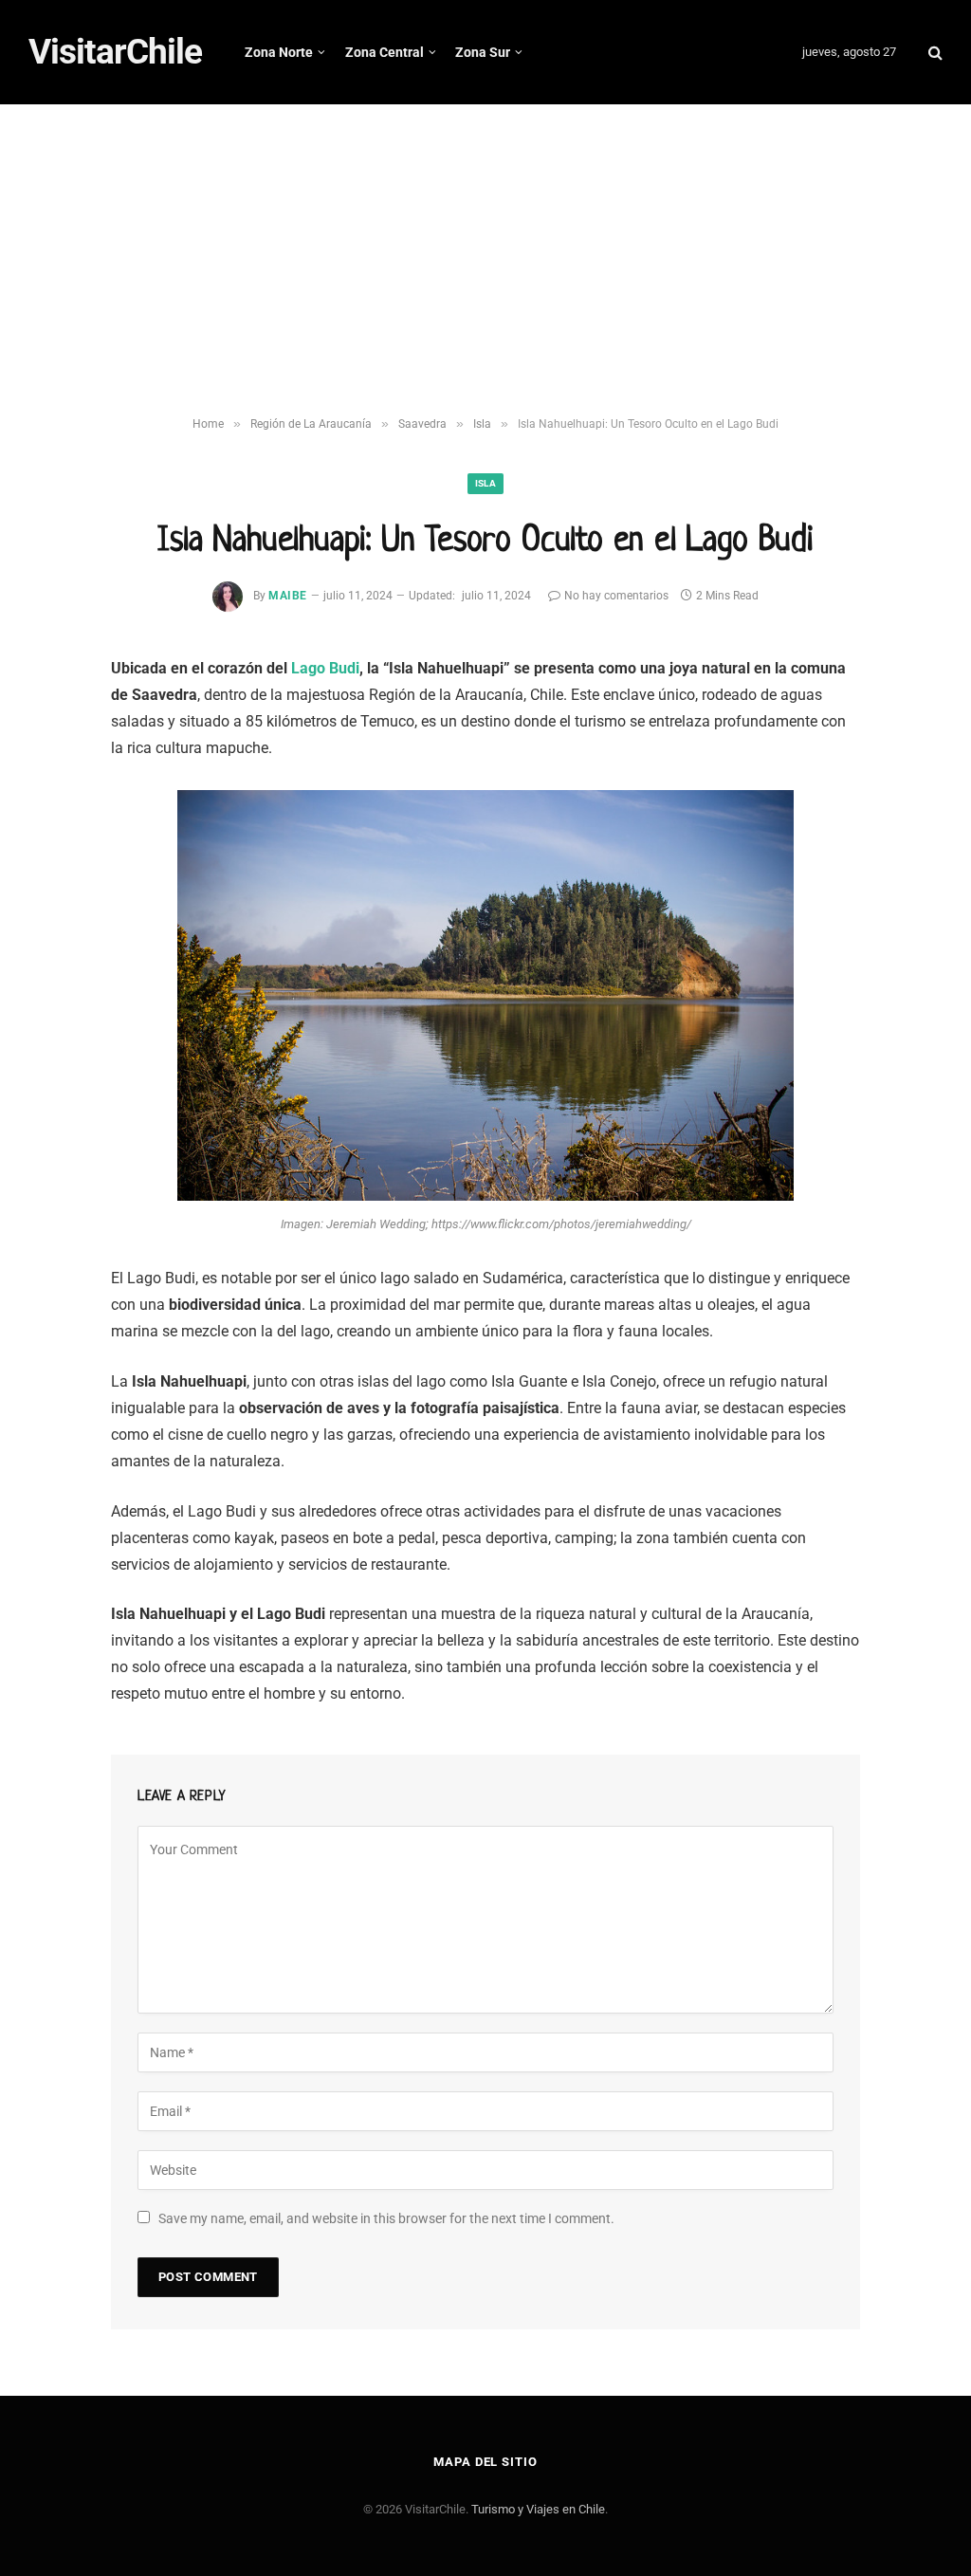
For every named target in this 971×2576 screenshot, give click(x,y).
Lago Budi (325, 668)
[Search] (934, 53)
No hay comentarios (616, 596)
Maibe (287, 596)
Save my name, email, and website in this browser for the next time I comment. (386, 2218)
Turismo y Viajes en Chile (538, 2509)
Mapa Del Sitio (485, 2462)
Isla (485, 483)
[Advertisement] (485, 261)
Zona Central (385, 52)
